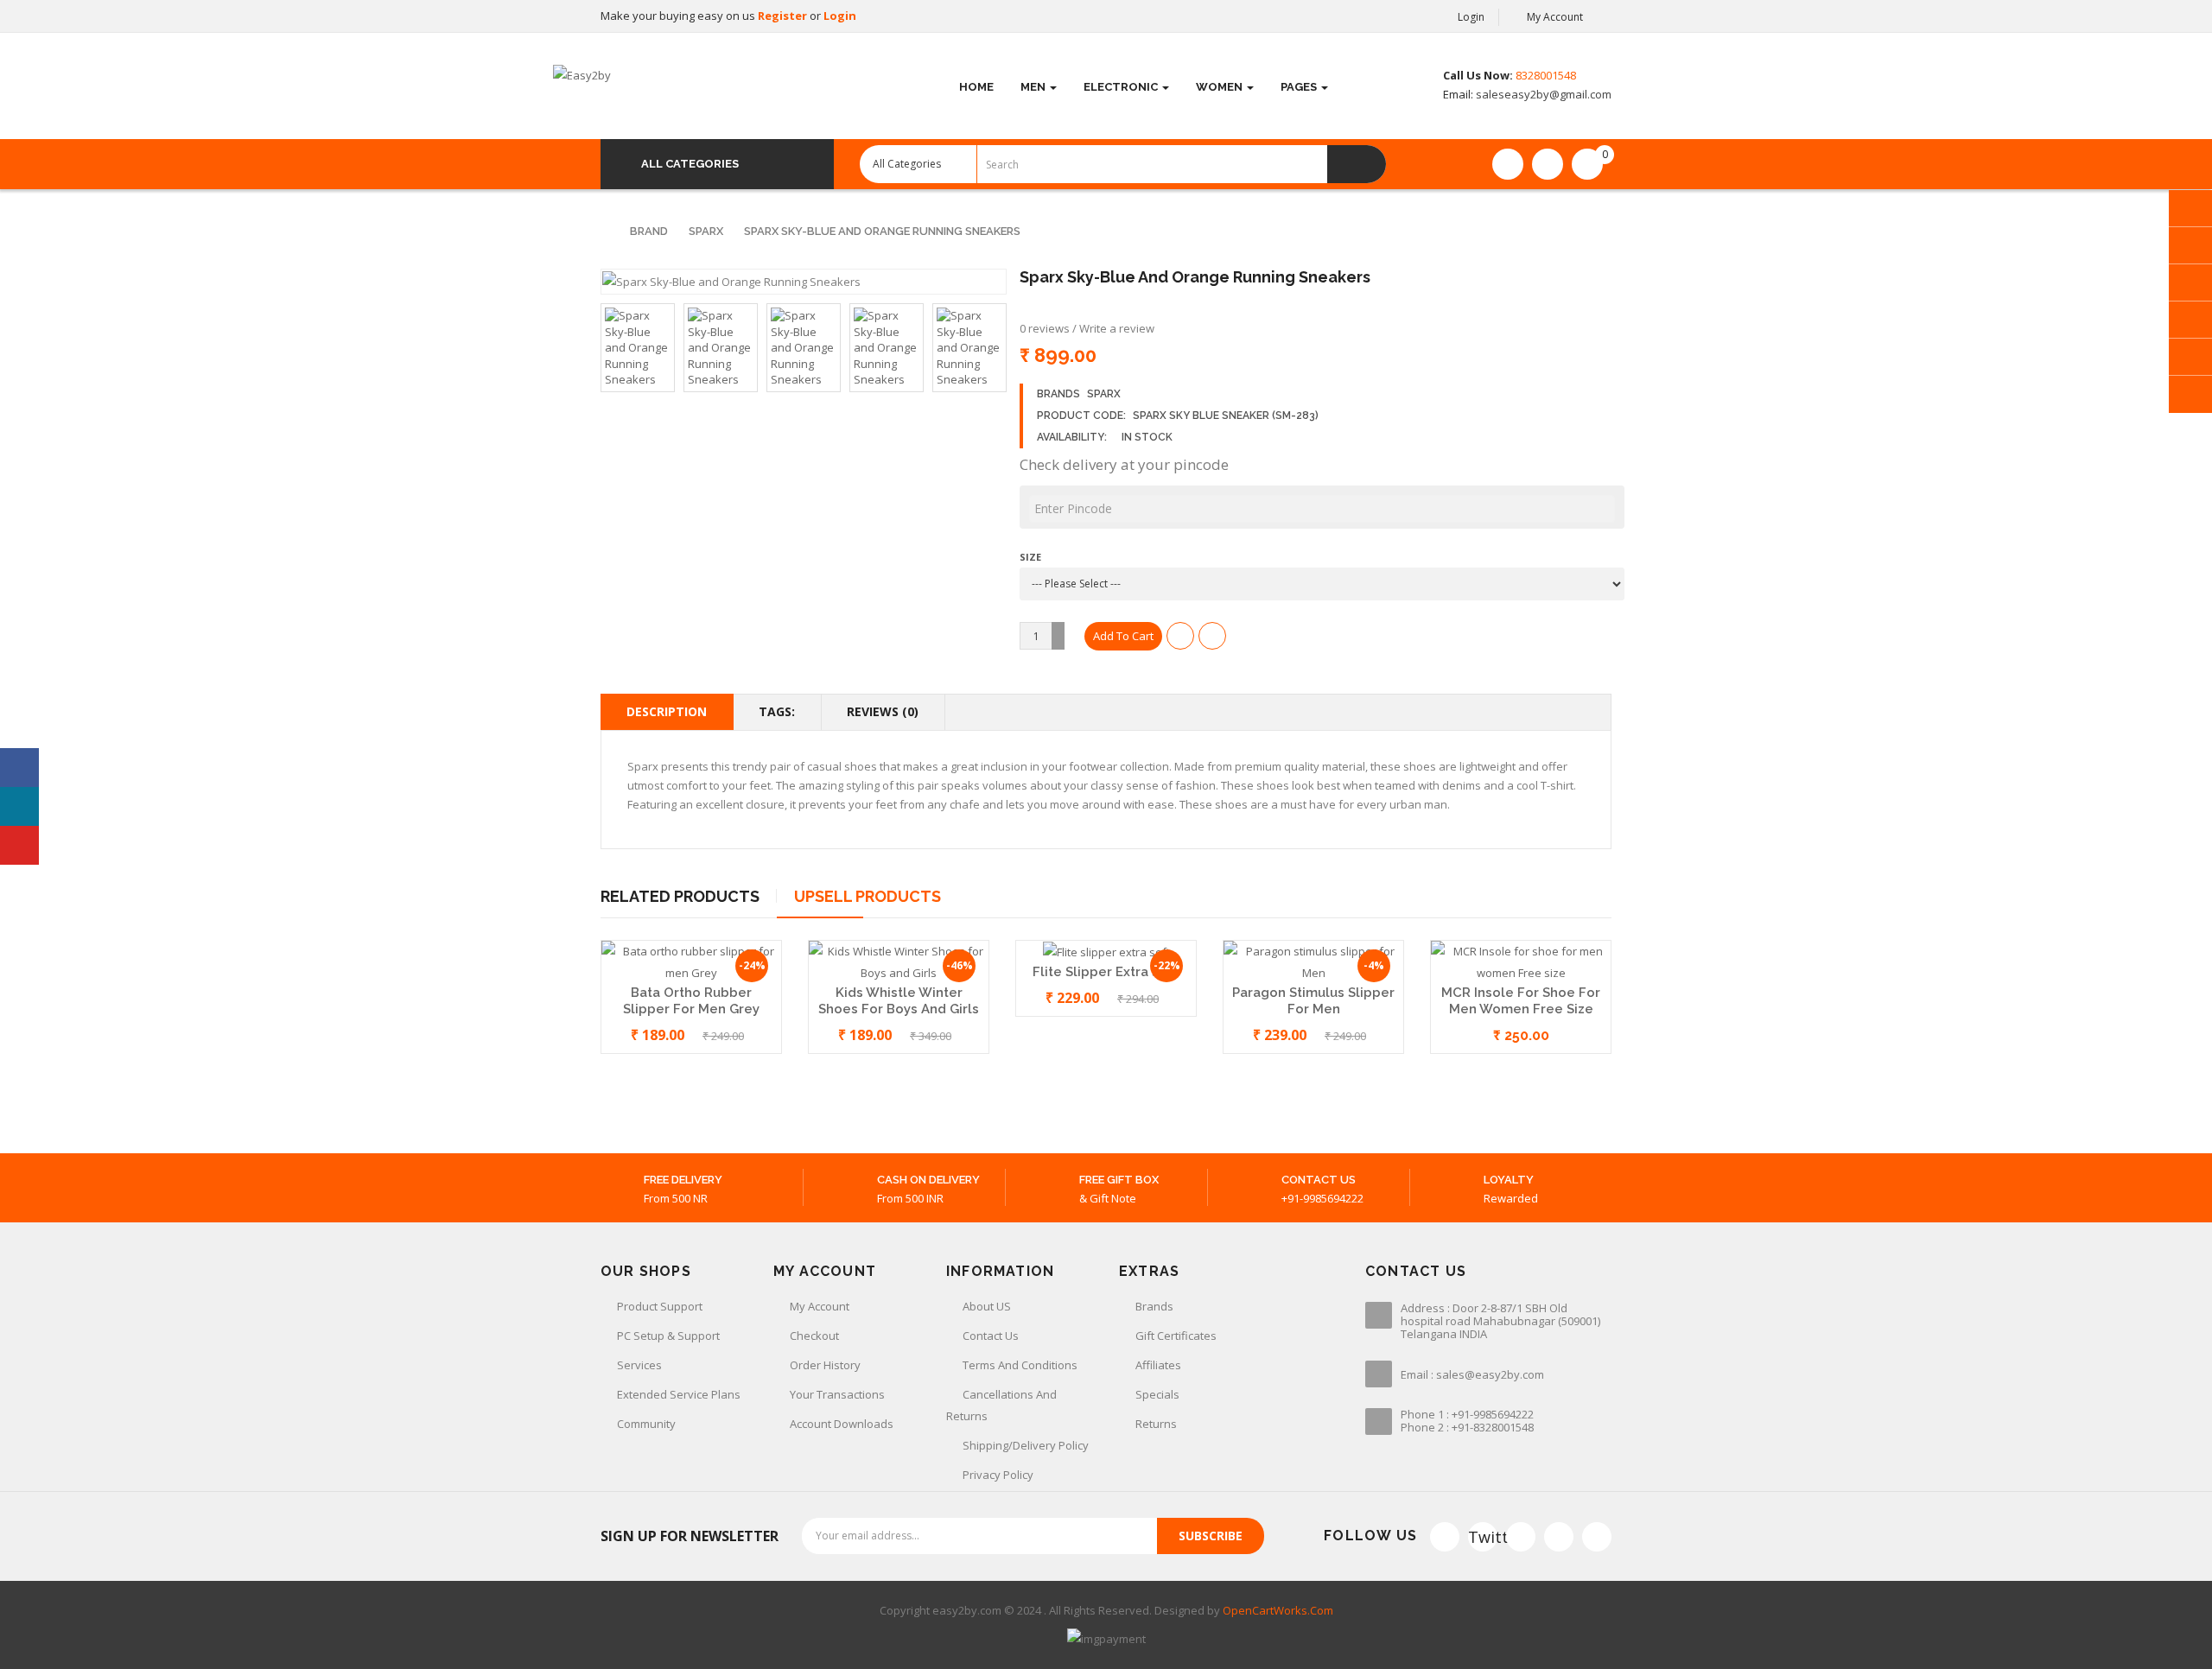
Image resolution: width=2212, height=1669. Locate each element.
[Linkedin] (1559, 1537)
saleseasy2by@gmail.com (1542, 94)
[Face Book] (1445, 1537)
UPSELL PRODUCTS (868, 896)
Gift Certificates (1176, 1336)
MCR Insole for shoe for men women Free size (1521, 1001)
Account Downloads (842, 1424)
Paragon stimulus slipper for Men (1313, 1001)
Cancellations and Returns (1001, 1405)
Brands (1154, 1306)
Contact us (991, 1336)
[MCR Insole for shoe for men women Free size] (1521, 961)
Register (784, 16)
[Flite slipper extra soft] (1106, 951)
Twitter (1483, 1537)
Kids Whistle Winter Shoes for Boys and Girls (899, 1001)
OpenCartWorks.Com (1278, 1610)
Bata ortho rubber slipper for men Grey (691, 1001)
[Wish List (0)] (1508, 164)
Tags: (777, 711)
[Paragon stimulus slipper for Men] (1313, 961)
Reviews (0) (883, 711)
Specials (1157, 1394)
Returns (1156, 1424)
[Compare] (1548, 164)
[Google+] (1521, 1537)
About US (987, 1306)
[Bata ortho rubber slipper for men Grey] (691, 961)
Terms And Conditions (1020, 1365)
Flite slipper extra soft (1106, 972)
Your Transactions (837, 1394)
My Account (820, 1306)
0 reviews (1045, 328)
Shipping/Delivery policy (1026, 1445)
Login (840, 16)
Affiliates (1158, 1365)
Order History (825, 1365)
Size (1030, 557)
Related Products (680, 896)
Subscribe (1211, 1536)
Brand (649, 231)
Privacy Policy (998, 1475)
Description (667, 711)
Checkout (814, 1336)
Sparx (706, 231)
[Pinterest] (1597, 1537)
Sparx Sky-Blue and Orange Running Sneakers (882, 231)
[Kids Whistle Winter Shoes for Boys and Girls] (899, 961)
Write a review (1117, 328)
